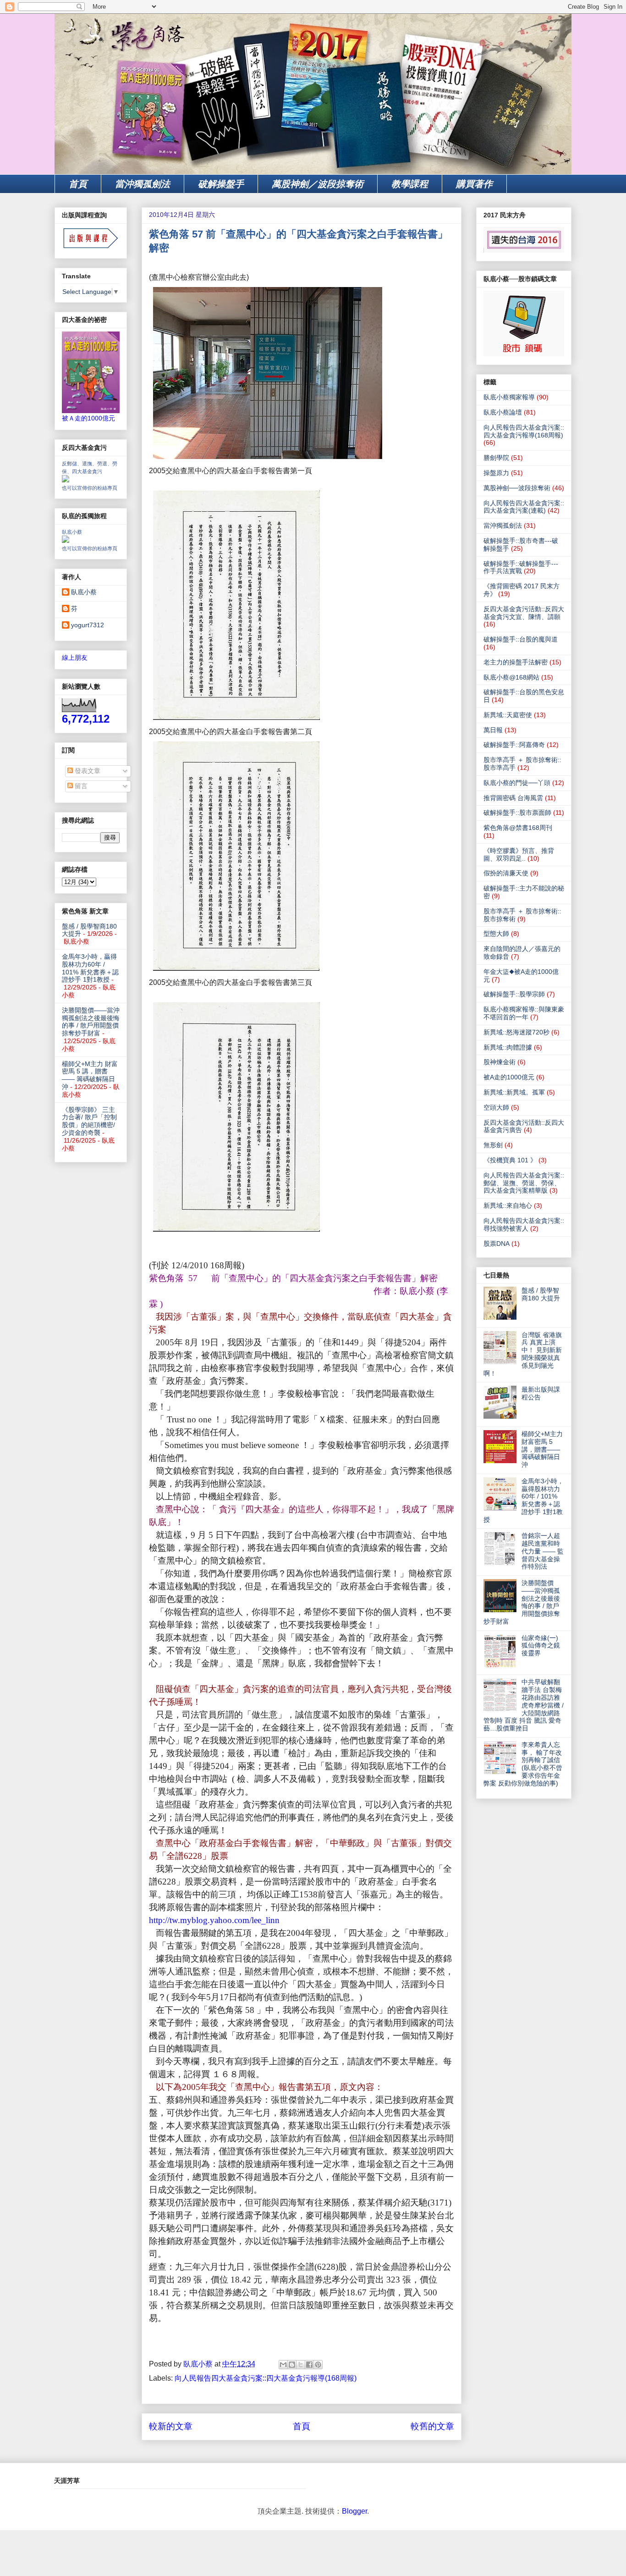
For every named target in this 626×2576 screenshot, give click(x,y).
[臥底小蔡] (66, 541)
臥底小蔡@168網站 (511, 677)
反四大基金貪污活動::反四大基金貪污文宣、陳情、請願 (524, 613)
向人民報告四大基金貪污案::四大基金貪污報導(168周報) (266, 2378)
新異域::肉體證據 (508, 1047)
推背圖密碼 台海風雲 (513, 798)
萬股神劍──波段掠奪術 (517, 488)
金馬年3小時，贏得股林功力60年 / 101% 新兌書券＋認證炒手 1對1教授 (90, 968)
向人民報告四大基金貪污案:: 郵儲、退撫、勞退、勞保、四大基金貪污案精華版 (524, 1183)
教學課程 (410, 184)
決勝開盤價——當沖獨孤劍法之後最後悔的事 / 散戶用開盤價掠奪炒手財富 (91, 1022)
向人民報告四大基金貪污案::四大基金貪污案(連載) (524, 507)
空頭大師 (496, 1107)
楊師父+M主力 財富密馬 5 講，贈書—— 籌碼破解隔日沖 (90, 1075)
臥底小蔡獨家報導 (509, 397)
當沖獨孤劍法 (143, 184)
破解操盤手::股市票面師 (517, 813)
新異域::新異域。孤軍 (514, 1092)
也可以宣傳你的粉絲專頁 (90, 488)
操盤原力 (496, 473)
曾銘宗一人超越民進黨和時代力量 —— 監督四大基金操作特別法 (543, 1551)
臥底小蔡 (72, 532)
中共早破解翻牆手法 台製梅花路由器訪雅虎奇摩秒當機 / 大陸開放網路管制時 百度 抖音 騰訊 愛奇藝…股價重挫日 (524, 1705)
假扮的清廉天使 (506, 873)
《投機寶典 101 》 (510, 1160)
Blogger (354, 2511)
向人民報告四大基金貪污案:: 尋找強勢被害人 (524, 1224)
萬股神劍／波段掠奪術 (318, 184)
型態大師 (496, 934)
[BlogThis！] (292, 2365)
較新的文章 (171, 2426)
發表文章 (87, 771)
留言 (80, 786)
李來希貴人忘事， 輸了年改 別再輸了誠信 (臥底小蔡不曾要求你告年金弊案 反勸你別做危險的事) (523, 1764)
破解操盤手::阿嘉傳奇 (514, 745)
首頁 (78, 184)
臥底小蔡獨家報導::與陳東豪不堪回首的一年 (524, 1013)
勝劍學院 (496, 458)
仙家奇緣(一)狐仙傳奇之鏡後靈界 (541, 1646)
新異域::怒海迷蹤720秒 (516, 1032)
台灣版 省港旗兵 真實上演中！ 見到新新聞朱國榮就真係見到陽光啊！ (523, 1354)
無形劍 (493, 1145)
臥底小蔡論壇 (503, 412)
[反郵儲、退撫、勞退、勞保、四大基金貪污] (66, 480)
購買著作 (474, 184)
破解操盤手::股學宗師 (514, 994)
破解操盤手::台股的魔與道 (521, 639)
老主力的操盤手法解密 (516, 662)
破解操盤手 (221, 184)
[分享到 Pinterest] (318, 2365)
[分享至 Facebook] (309, 2365)
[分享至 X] (301, 2365)
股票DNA (497, 1244)
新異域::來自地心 (508, 1205)
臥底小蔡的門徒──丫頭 (517, 783)
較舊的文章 (432, 2426)
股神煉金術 (500, 1062)
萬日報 (493, 730)
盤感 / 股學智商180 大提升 (541, 1294)
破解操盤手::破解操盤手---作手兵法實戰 (521, 567)
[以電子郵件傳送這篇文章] (283, 2365)
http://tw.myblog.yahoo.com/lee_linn (214, 1920)
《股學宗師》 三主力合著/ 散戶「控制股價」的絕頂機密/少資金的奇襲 (89, 1121)
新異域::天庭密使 (508, 715)
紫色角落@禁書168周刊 (518, 828)
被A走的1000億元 (509, 1077)
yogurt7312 (88, 625)
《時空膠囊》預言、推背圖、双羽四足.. (519, 854)
